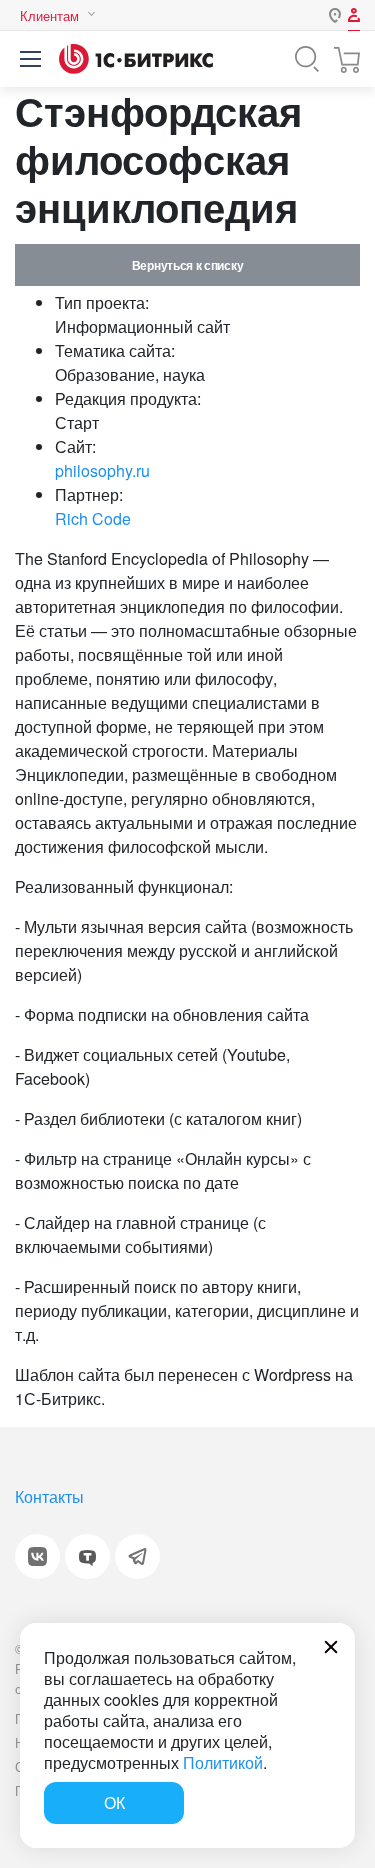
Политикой (223, 1762)
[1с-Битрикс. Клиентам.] (136, 59)
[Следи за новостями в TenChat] (87, 1556)
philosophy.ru (102, 470)
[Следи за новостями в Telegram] (137, 1556)
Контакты (49, 1496)
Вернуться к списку (187, 265)
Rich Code (93, 518)
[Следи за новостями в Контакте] (37, 1556)
